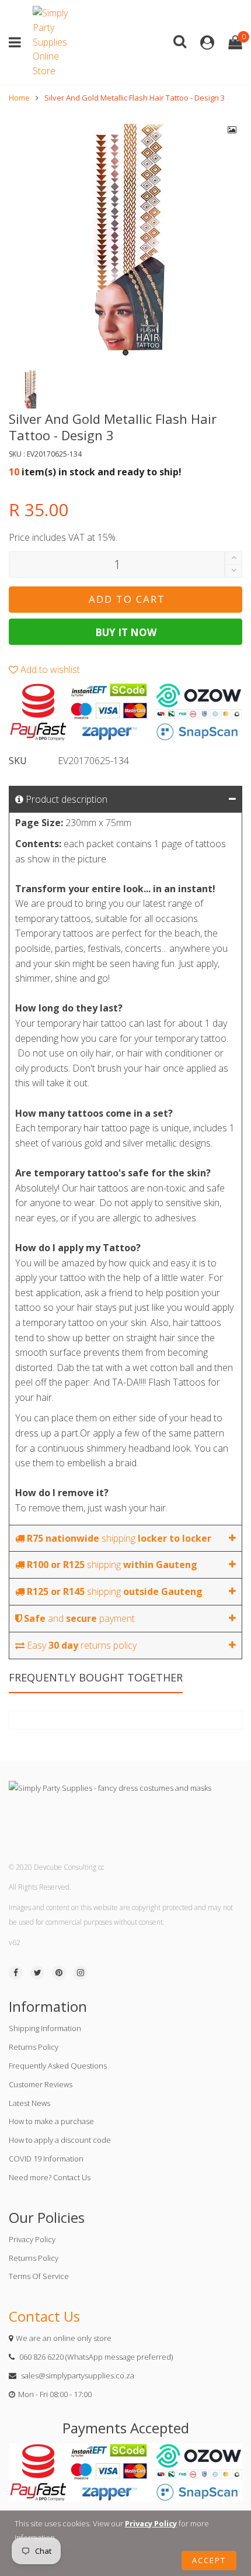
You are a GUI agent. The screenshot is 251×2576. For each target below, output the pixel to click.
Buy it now (126, 632)
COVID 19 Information (46, 2159)
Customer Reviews (41, 2084)
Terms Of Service (39, 2276)
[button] (233, 571)
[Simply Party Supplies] (53, 42)
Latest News (29, 2103)
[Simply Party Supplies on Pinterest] (59, 1973)
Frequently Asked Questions (58, 2066)
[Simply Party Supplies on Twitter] (37, 1973)
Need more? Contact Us (50, 2177)
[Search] (180, 41)
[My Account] (207, 42)
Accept (209, 2560)
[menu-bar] (18, 42)
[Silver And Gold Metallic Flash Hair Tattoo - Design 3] (125, 237)
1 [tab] (125, 353)
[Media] (232, 130)
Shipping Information (45, 2028)
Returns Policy (34, 2047)
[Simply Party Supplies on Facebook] (16, 1973)
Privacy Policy (32, 2239)
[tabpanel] (125, 237)
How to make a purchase (51, 2121)
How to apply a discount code (60, 2140)
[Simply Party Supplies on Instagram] (81, 1973)
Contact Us (44, 2316)
